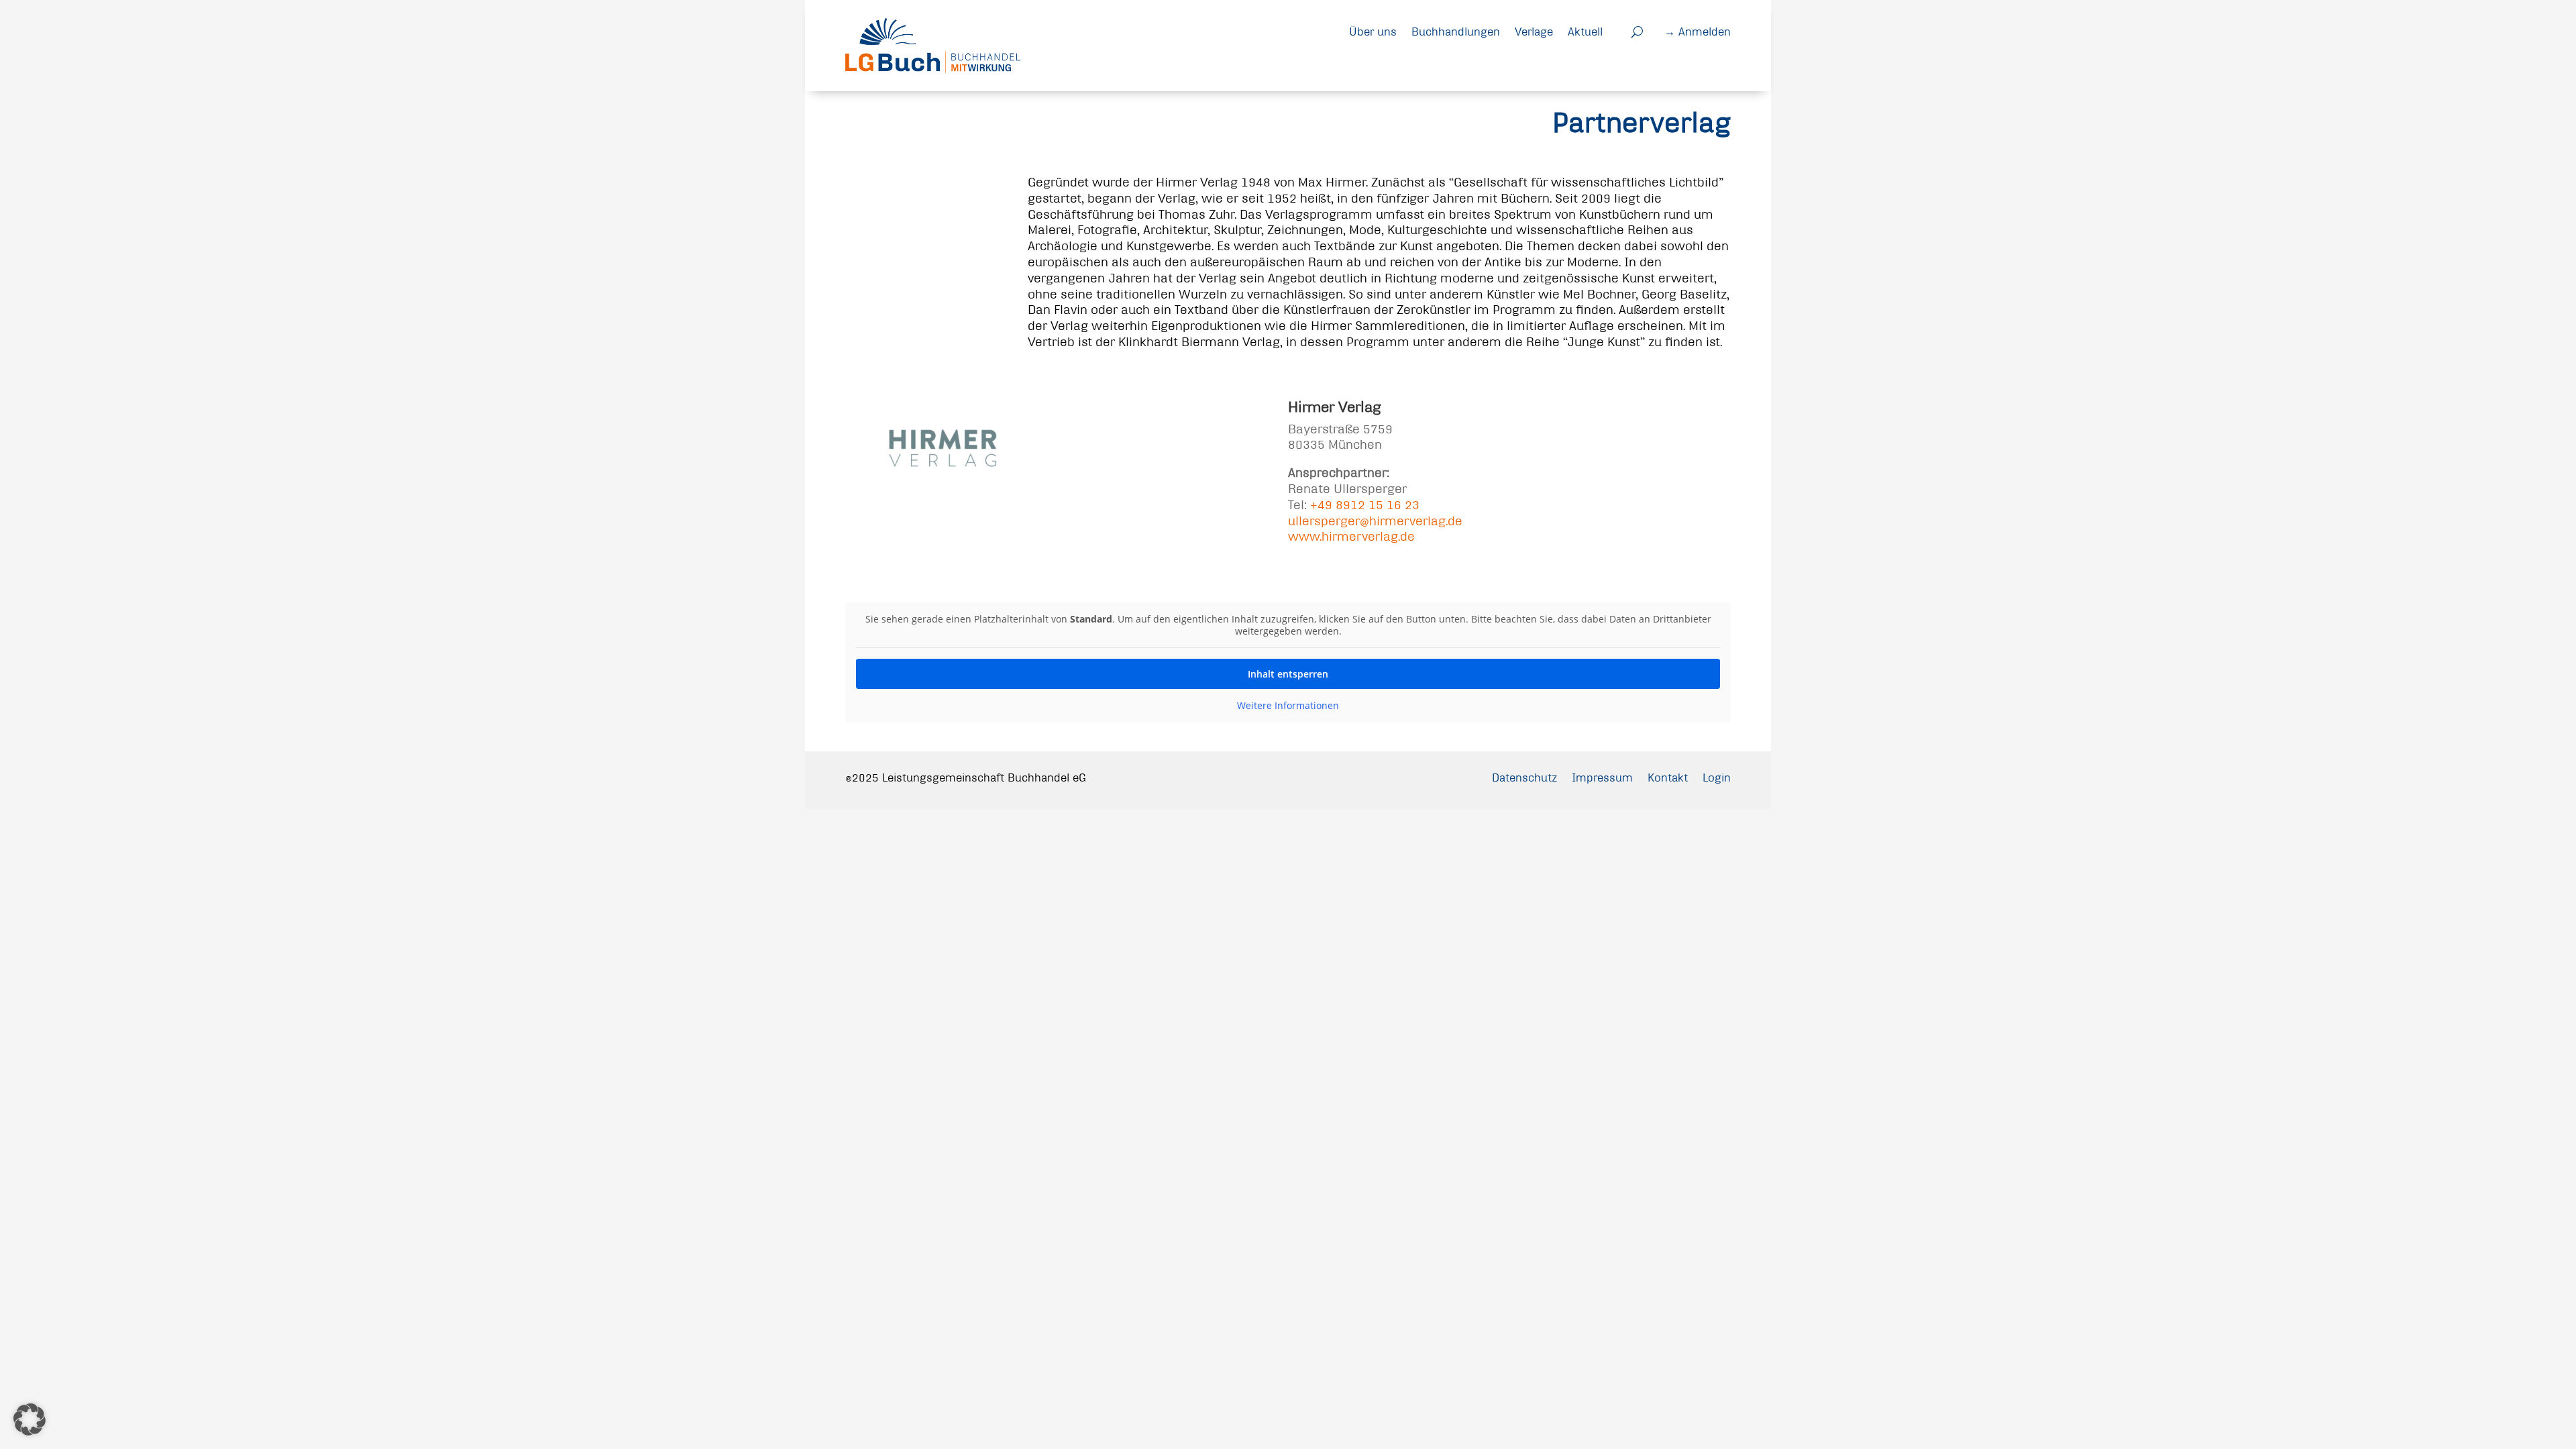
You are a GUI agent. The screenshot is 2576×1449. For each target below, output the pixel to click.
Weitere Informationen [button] (1288, 706)
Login (1717, 777)
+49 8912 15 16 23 (1365, 505)
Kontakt (1668, 777)
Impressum (1602, 777)
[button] (30, 1419)
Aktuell (1585, 31)
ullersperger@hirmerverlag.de (1375, 521)
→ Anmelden (1698, 31)
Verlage (1534, 31)
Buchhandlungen (1456, 31)
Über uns (1373, 31)
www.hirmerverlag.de (1351, 536)
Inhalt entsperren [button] (1288, 674)
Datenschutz (1524, 777)
